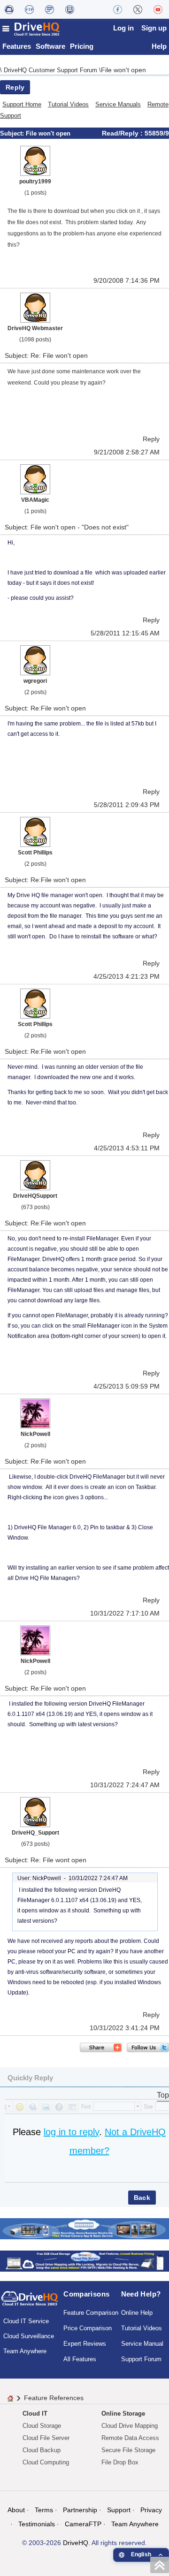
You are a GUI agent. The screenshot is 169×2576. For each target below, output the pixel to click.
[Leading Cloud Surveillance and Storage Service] (84, 2228)
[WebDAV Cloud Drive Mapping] (9, 9)
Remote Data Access (130, 2438)
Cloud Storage (42, 2426)
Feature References (54, 2398)
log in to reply (71, 2132)
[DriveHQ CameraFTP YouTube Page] (158, 9)
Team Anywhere (25, 2351)
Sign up (154, 28)
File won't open (123, 70)
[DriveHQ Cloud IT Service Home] (31, 29)
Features (17, 46)
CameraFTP (83, 2524)
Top (163, 2095)
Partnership (80, 2510)
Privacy (151, 2510)
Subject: (13, 133)
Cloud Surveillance (29, 2336)
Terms (44, 2510)
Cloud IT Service (26, 2321)
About (16, 2510)
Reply (15, 87)
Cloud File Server (46, 2438)
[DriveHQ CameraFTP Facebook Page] (118, 9)
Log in (123, 28)
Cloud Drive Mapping (130, 2426)
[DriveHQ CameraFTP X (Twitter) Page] (138, 9)
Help (159, 46)
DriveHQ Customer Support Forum (51, 70)
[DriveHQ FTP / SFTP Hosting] (29, 9)
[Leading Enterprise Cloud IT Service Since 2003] (84, 2260)
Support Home (22, 104)
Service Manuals (118, 104)
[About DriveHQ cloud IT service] (30, 2303)
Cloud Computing (46, 2462)
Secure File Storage (128, 2450)
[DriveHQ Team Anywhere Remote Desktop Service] (70, 9)
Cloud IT (35, 2414)
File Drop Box (120, 2462)
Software (50, 46)
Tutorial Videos (68, 104)
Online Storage (123, 2414)
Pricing (82, 46)
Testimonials (37, 2524)
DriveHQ (76, 2543)
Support (119, 2510)
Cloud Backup (42, 2450)
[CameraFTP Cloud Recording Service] (50, 9)
